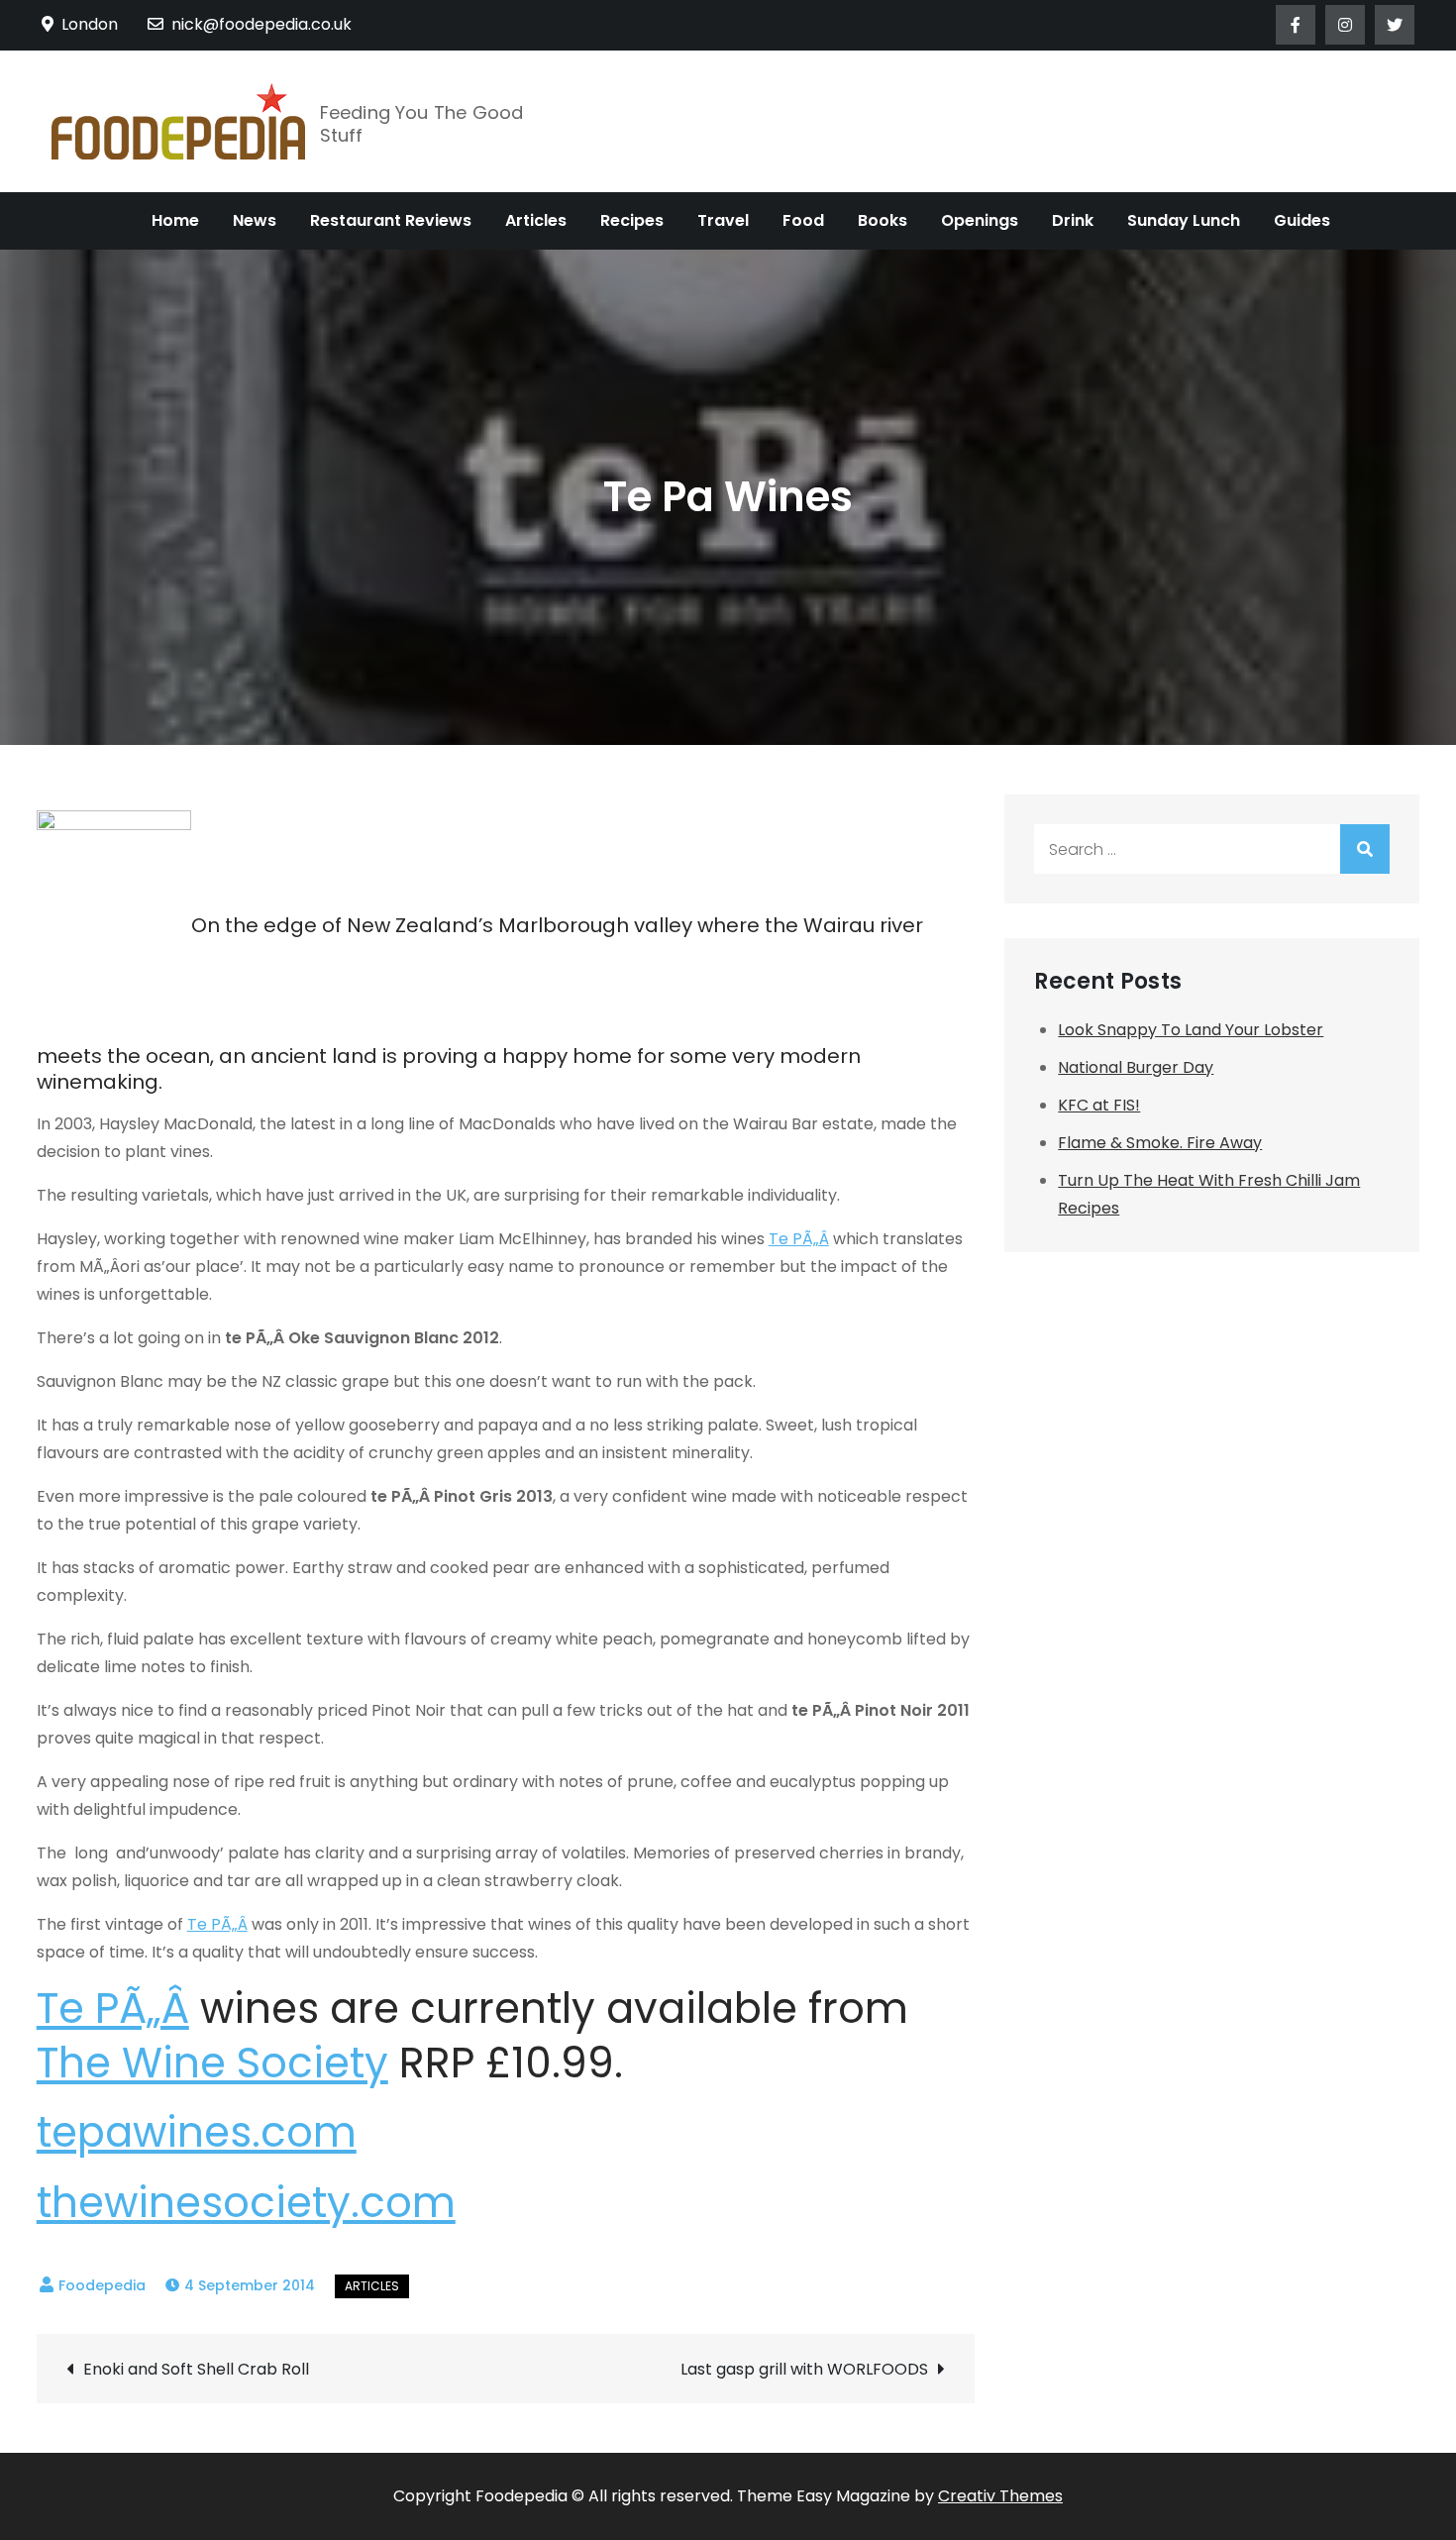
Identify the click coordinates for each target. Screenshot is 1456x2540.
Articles (536, 220)
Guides (1302, 220)
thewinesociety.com (246, 2203)
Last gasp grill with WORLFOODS (804, 2369)
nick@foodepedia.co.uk (261, 24)
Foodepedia (102, 2285)
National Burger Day (1136, 1067)
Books (883, 220)
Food (803, 220)
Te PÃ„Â (799, 1239)
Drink (1073, 220)
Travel (723, 220)
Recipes (632, 220)
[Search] (1365, 849)
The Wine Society (212, 2063)
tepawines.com (197, 2132)
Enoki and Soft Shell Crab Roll (196, 2369)
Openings (980, 220)
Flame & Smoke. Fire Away (1160, 1143)
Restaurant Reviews (391, 220)
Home (175, 220)
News (255, 220)
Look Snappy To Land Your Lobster (1191, 1030)
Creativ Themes (1000, 2496)
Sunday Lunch (1184, 220)
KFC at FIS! (1099, 1105)
